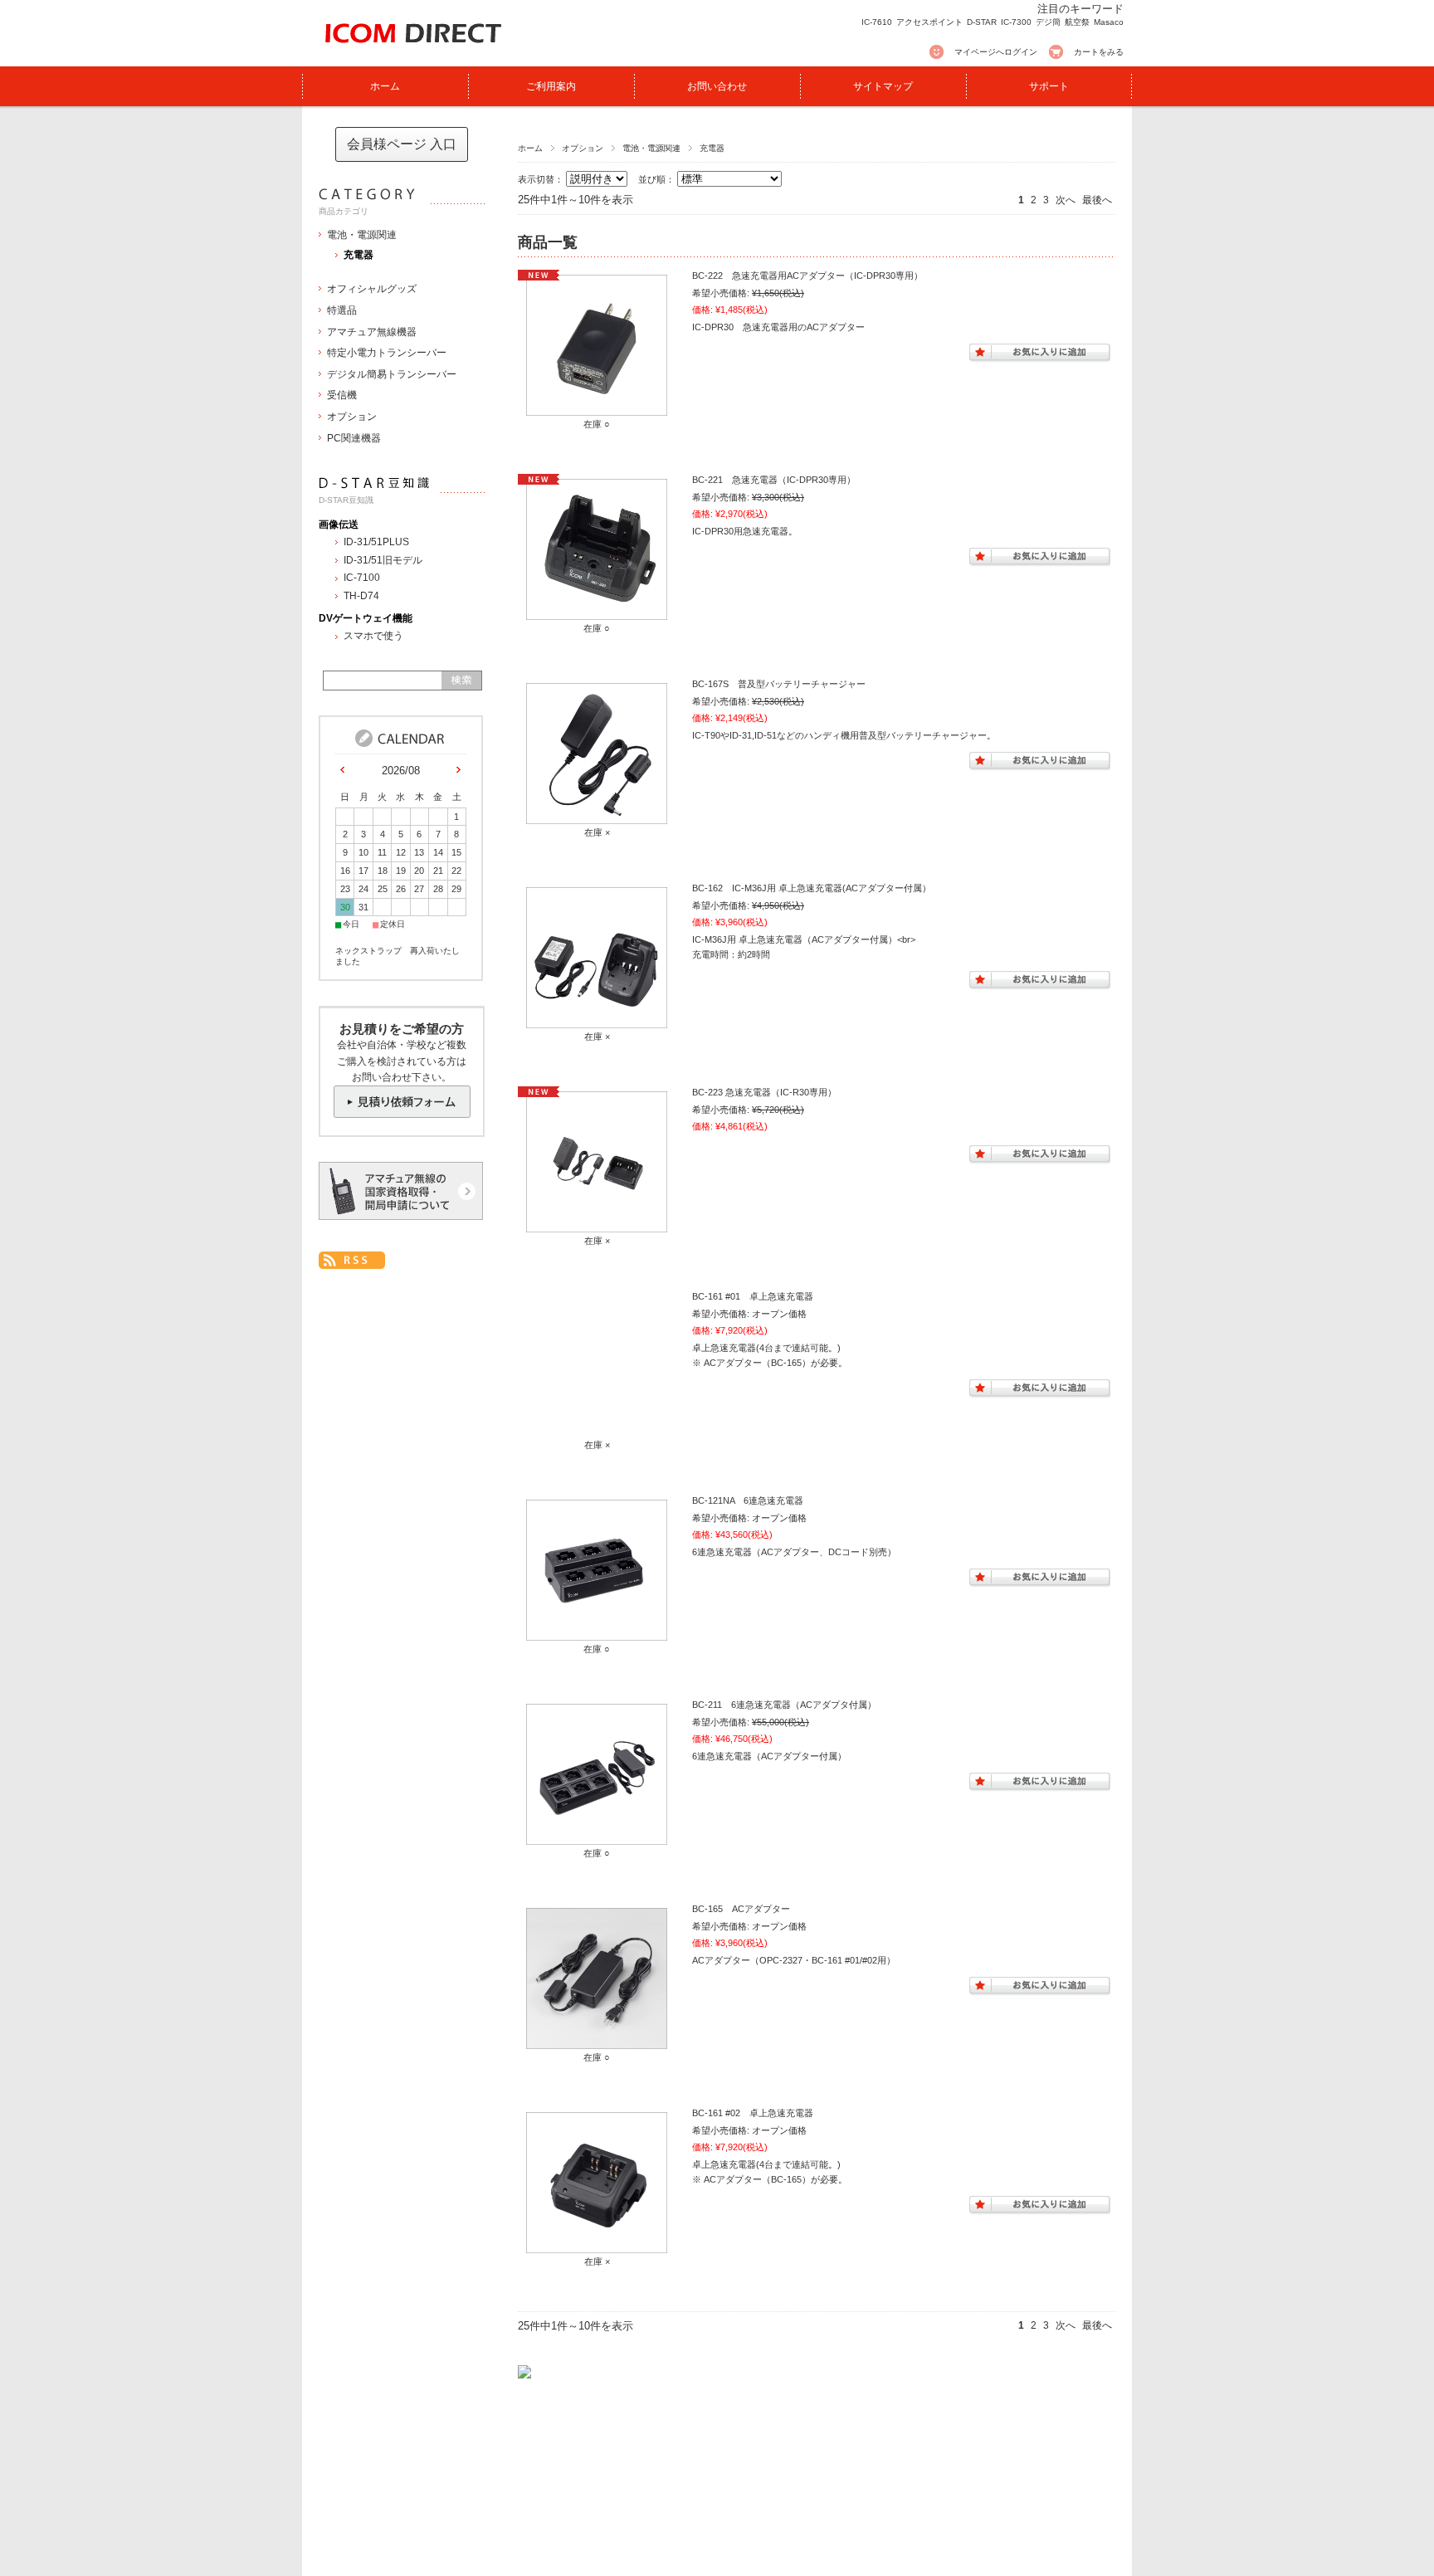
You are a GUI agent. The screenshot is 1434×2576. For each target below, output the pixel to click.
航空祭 (1077, 22)
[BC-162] (597, 1020)
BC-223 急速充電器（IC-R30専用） (764, 1092)
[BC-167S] (597, 816)
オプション (583, 148)
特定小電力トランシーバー (387, 353)
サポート (1049, 86)
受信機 (342, 395)
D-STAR (982, 22)
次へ (1066, 200)
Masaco (1109, 22)
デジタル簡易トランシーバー (392, 374)
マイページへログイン (996, 52)
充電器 (358, 255)
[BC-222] (597, 407)
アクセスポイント (929, 22)
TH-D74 (361, 596)
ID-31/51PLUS (376, 542)
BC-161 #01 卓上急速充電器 (753, 1296)
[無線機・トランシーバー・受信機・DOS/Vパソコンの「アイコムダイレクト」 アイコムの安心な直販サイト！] (408, 53)
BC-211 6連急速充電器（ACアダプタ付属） (784, 1705)
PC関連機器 (354, 438)
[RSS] (352, 1260)
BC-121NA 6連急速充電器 (748, 1500)
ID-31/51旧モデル (383, 560)
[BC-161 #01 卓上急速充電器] (597, 1366)
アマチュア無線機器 (372, 332)
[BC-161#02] (597, 2245)
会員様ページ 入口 (402, 144)
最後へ (1097, 200)
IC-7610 (877, 22)
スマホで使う (373, 636)
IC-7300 (1016, 22)
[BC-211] (597, 1837)
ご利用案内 (551, 86)
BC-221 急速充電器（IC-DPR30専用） (774, 480)
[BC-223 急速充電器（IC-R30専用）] (597, 1224)
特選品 (342, 310)
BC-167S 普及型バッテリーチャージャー (779, 684)
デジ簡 (1048, 22)
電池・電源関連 (651, 148)
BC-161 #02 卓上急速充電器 (753, 2113)
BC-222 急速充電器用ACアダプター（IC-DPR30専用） (807, 276)
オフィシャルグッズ (372, 289)
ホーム (385, 86)
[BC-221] (597, 612)
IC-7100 (362, 578)
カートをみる (1099, 52)
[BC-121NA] (597, 1632)
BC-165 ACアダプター (741, 1909)
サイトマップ (883, 86)
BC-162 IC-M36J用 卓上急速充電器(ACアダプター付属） (812, 888)
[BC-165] (597, 2041)
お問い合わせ (717, 86)
